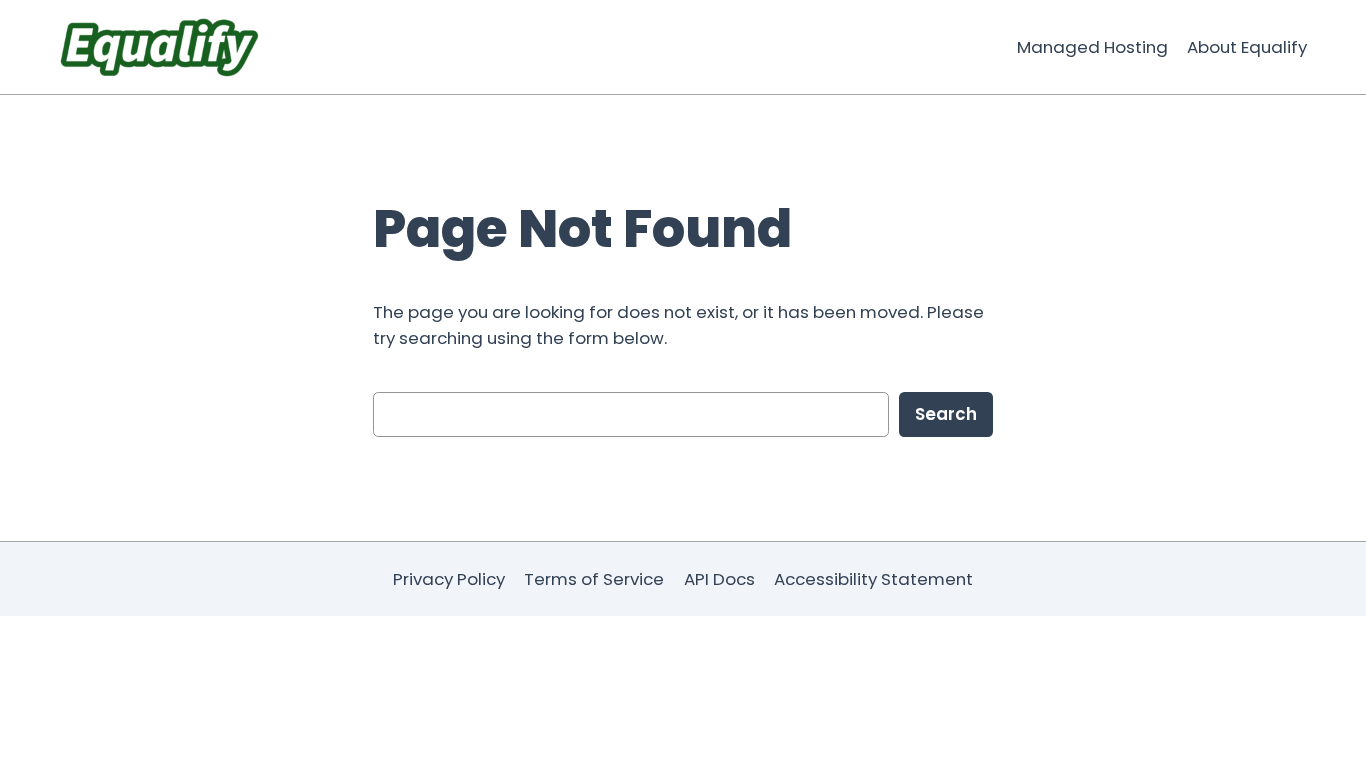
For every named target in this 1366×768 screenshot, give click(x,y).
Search (946, 414)
